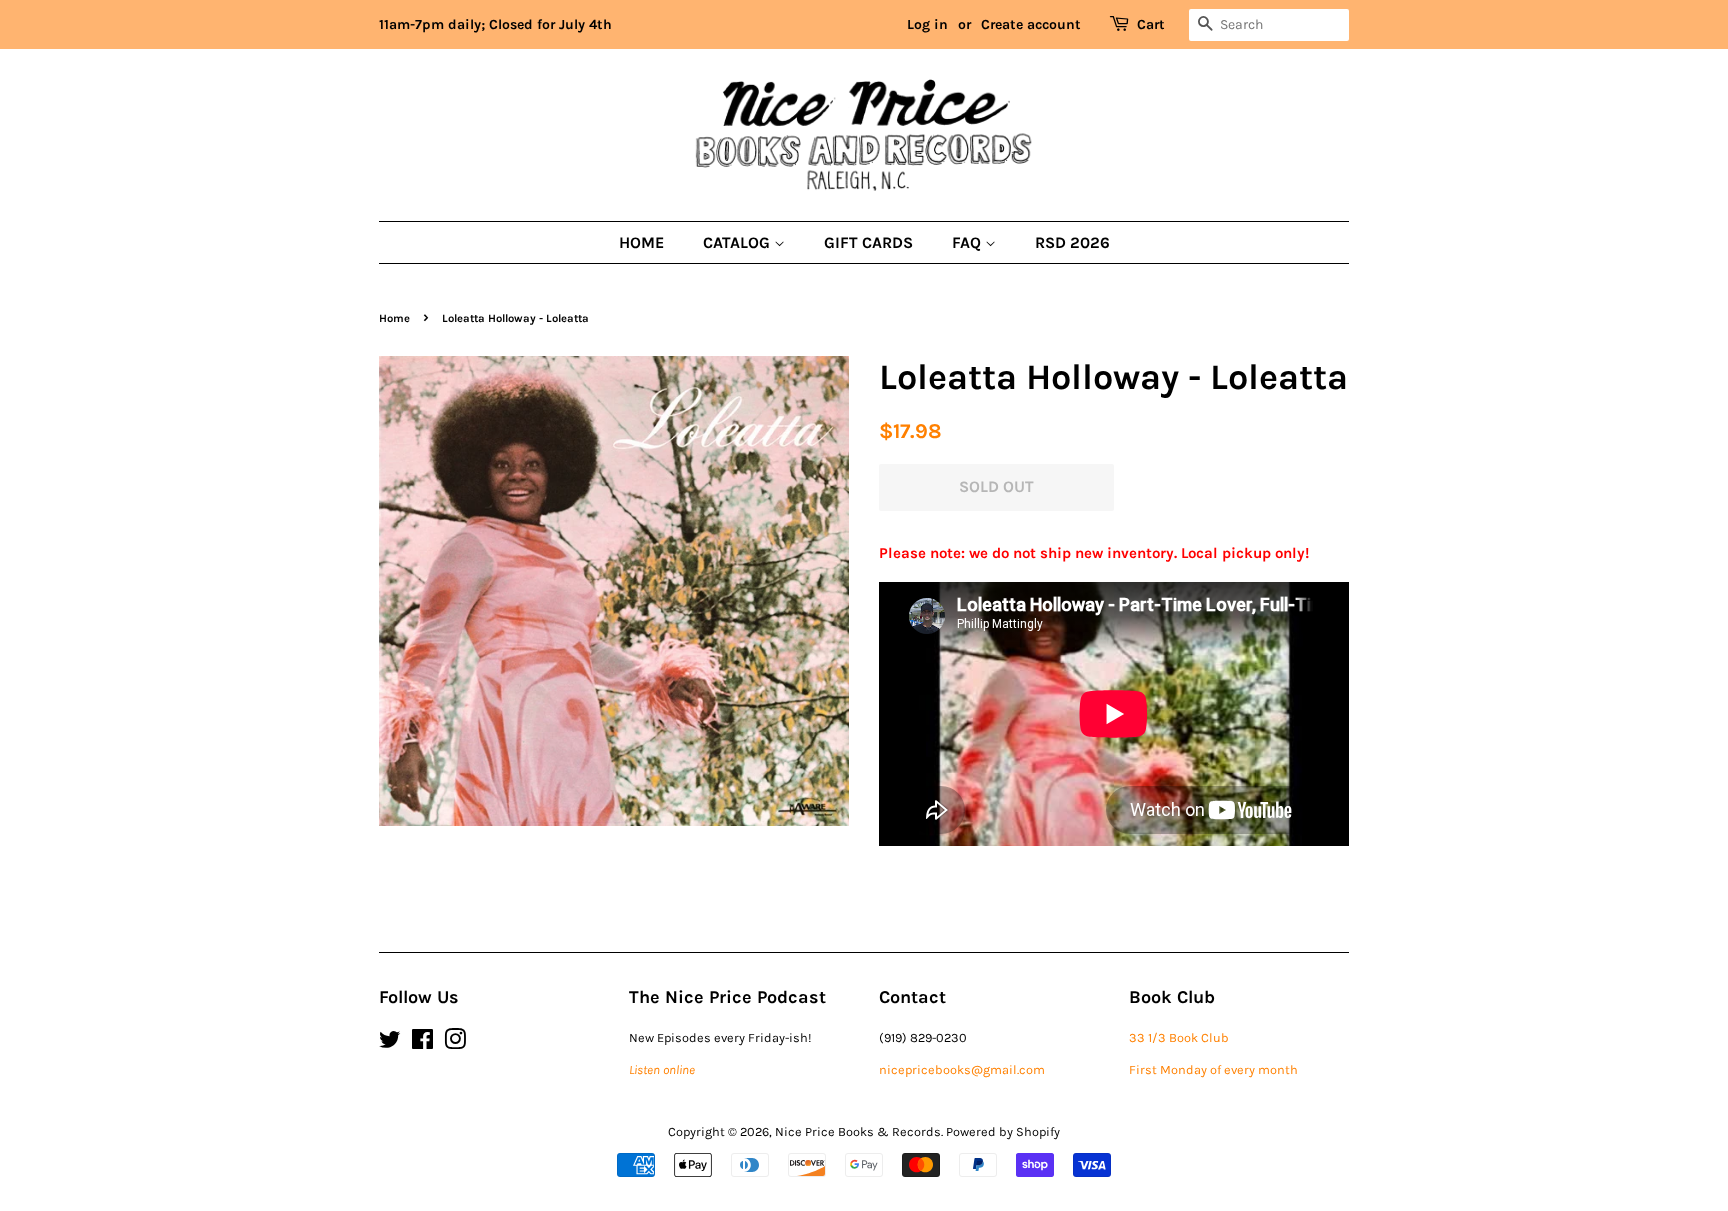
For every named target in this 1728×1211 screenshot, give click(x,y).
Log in (927, 24)
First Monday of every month (1213, 1069)
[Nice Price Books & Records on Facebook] (422, 1043)
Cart (1151, 24)
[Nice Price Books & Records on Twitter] (390, 1043)
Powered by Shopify (1003, 1131)
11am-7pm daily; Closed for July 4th (495, 24)
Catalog (738, 242)
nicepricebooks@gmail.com (962, 1069)
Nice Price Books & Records (858, 1131)
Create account (1031, 24)
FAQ (968, 242)
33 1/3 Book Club (1179, 1037)
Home (641, 242)
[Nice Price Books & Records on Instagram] (455, 1043)
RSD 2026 (1072, 242)
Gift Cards (868, 242)
